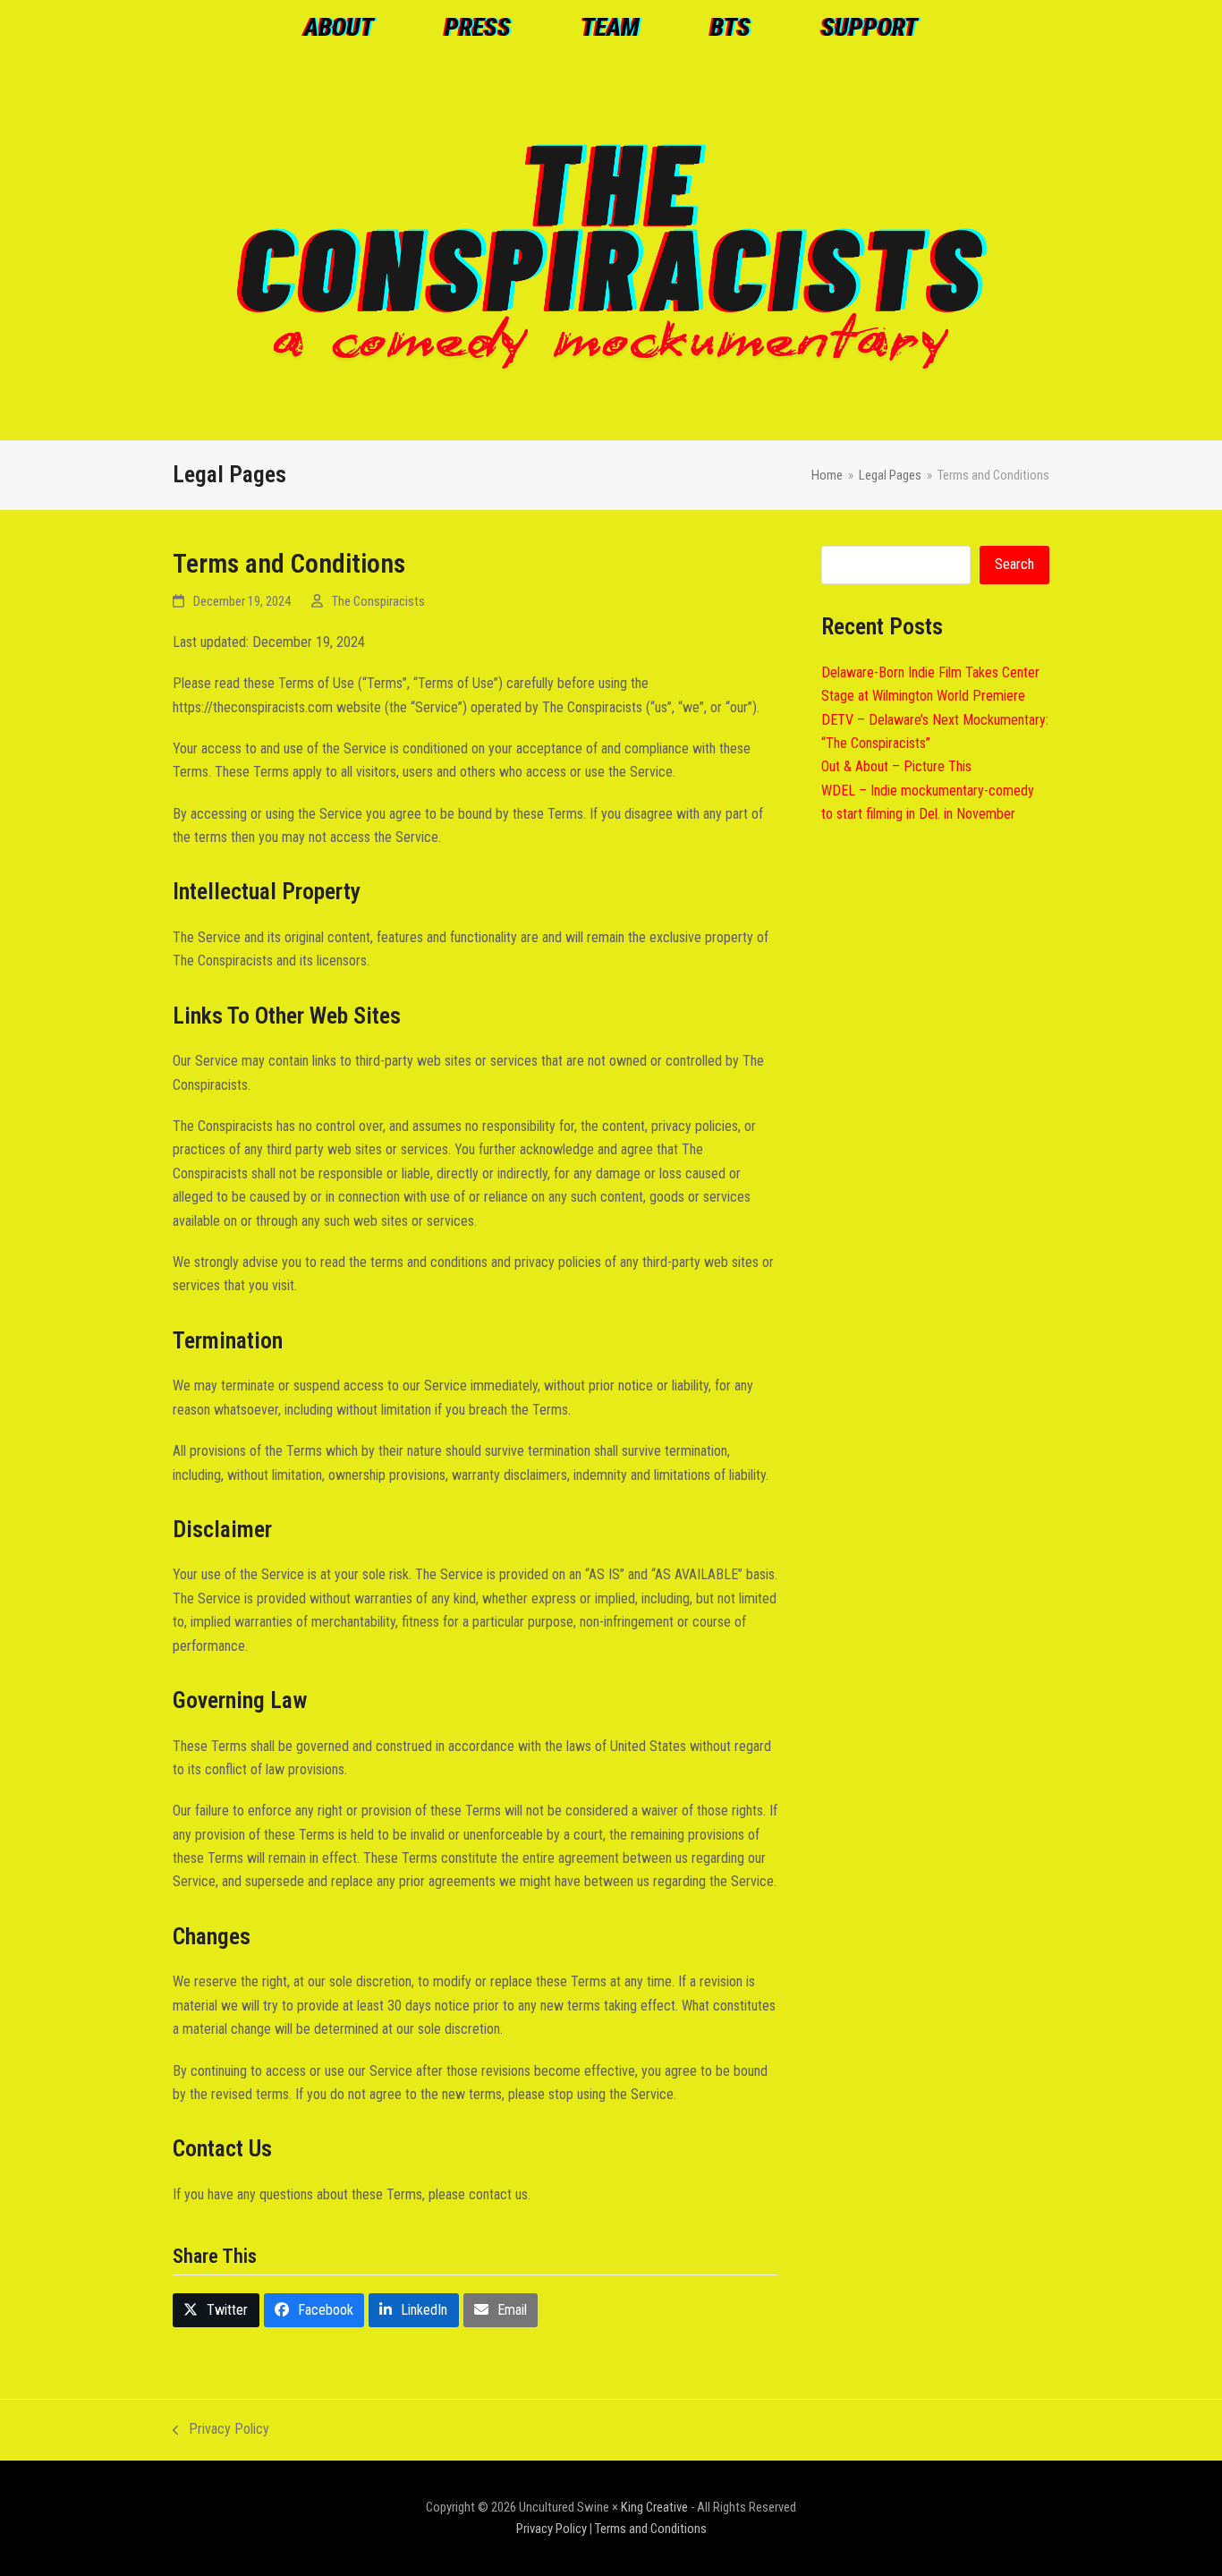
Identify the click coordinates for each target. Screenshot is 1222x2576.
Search (1014, 564)
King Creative (654, 2507)
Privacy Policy (221, 2431)
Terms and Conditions (651, 2529)
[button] (216, 2311)
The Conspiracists (378, 601)
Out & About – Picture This (896, 766)
